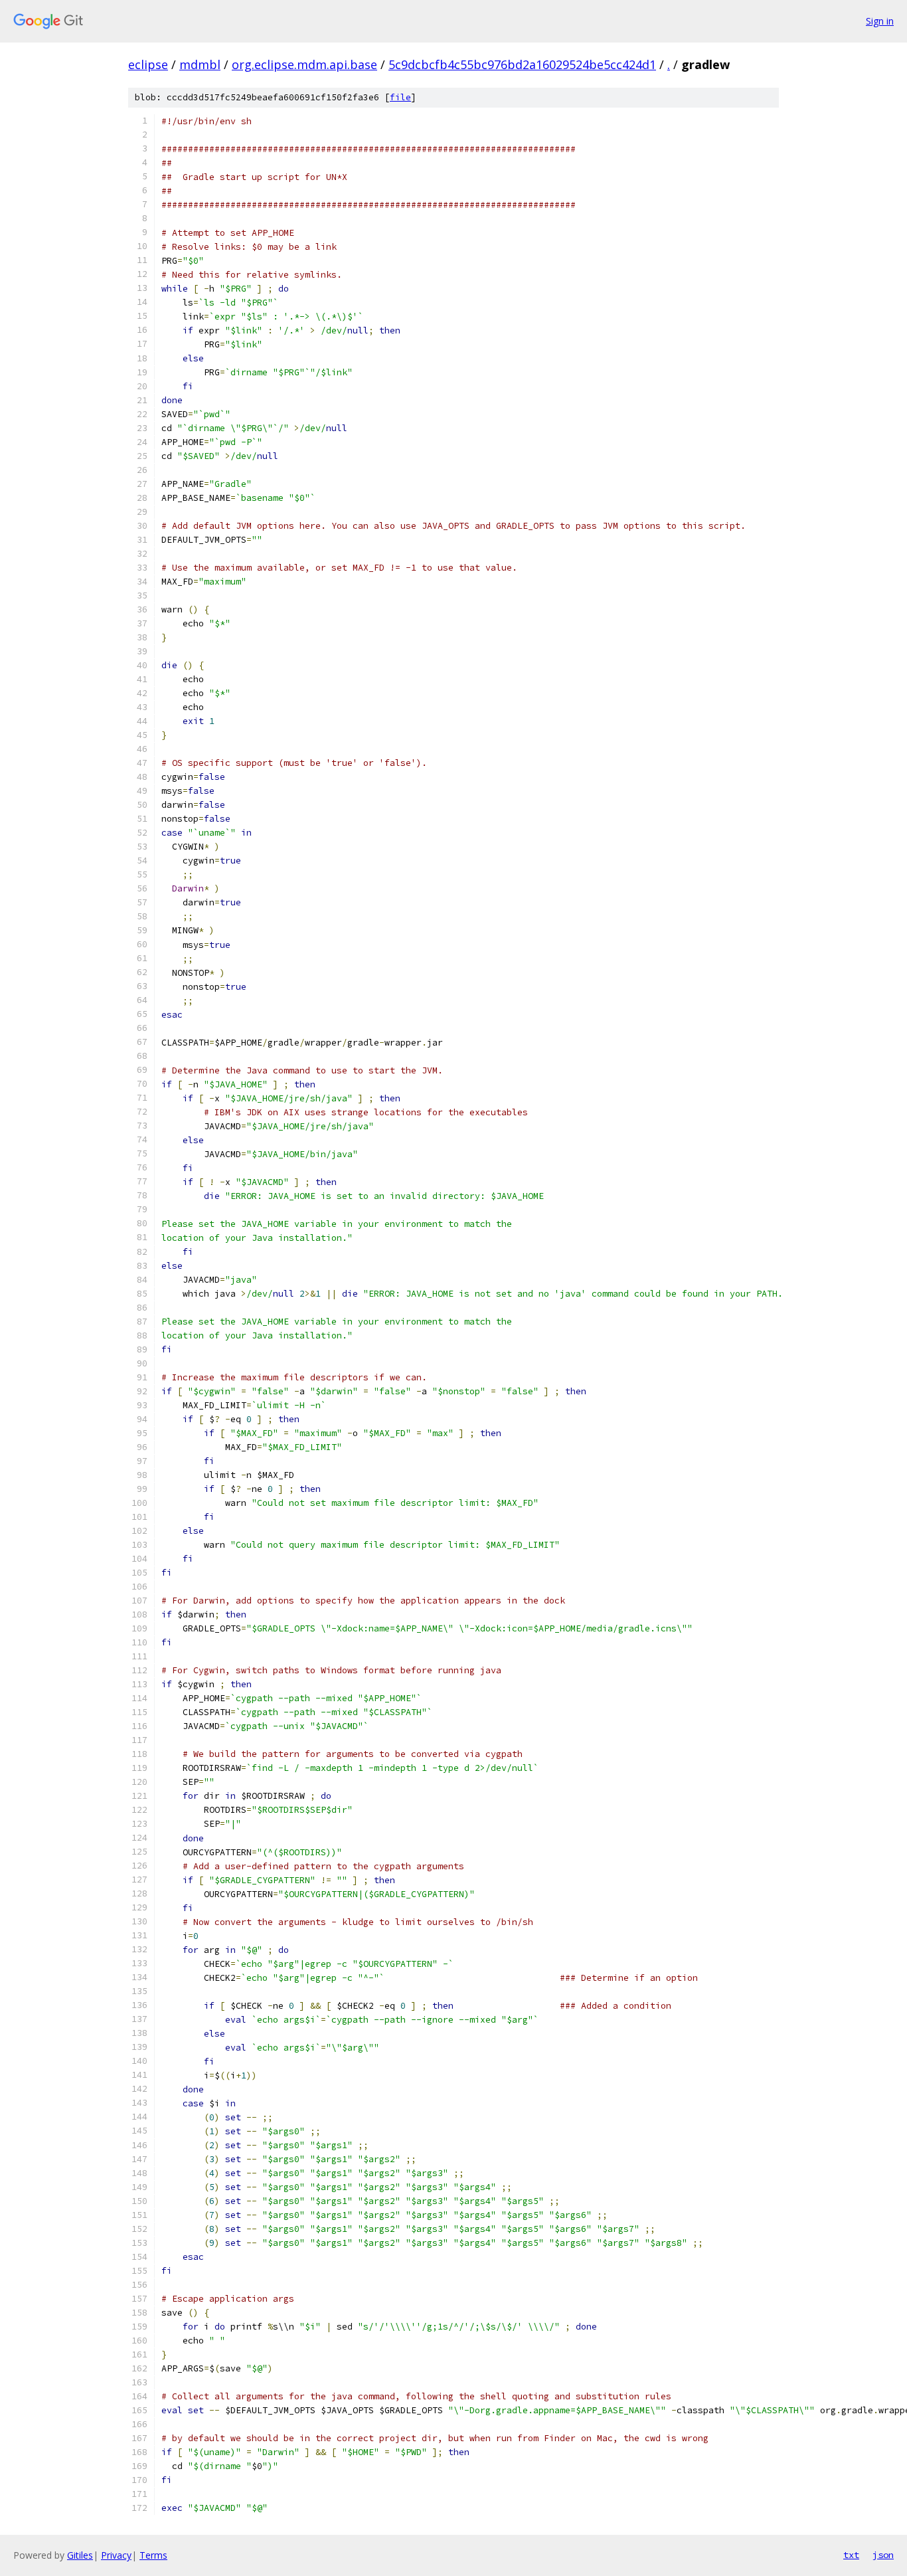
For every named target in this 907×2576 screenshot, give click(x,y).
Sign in (880, 21)
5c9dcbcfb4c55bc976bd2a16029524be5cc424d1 (522, 64)
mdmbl (200, 64)
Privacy (116, 2555)
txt (851, 2555)
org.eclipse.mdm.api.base (304, 64)
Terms (153, 2555)
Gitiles (80, 2555)
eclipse (148, 64)
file (400, 97)
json (883, 2555)
